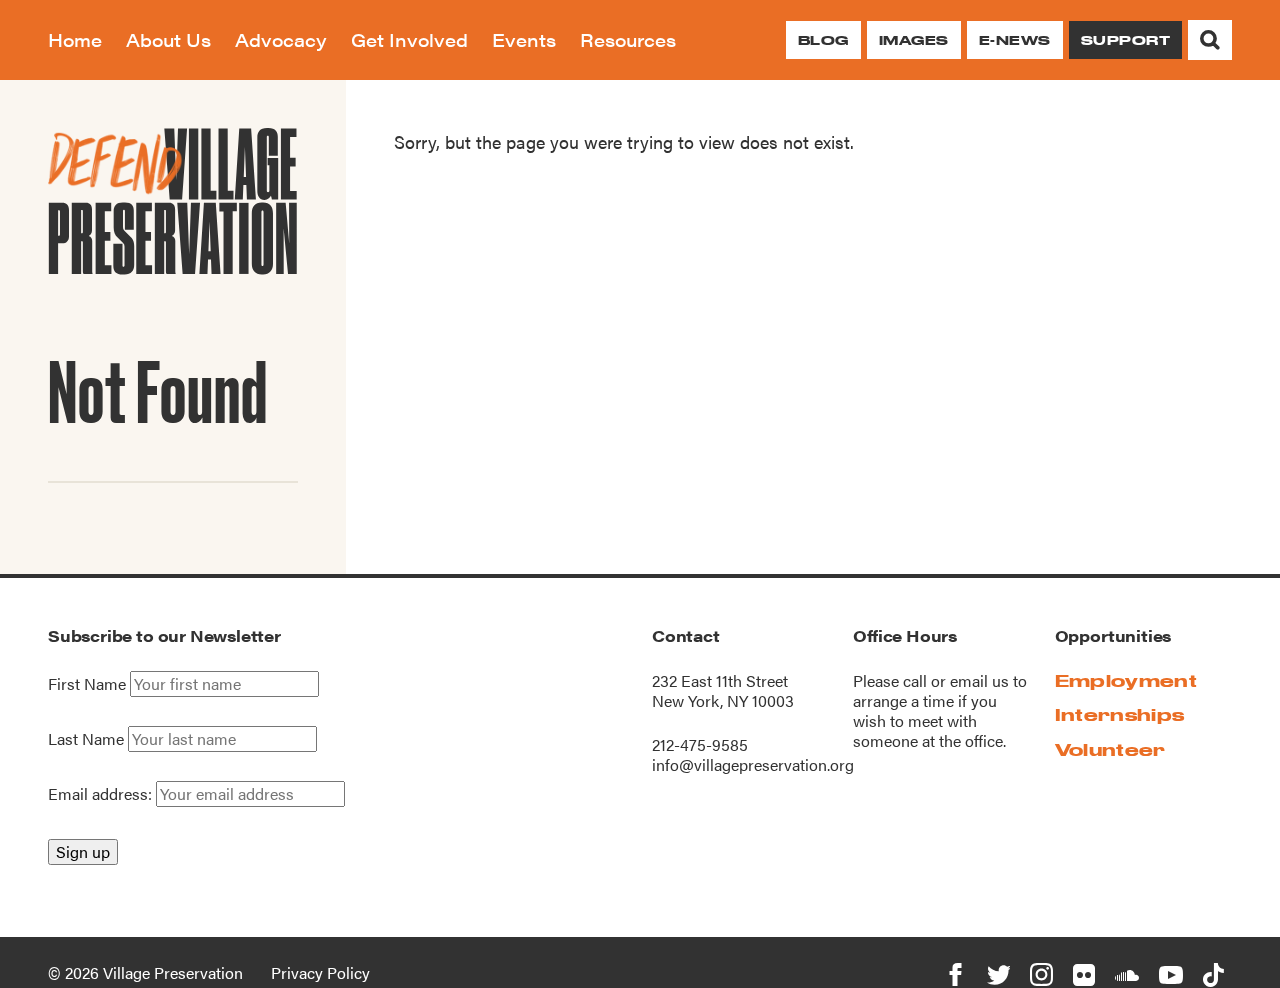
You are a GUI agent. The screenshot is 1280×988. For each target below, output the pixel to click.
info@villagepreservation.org (753, 764)
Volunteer (1110, 749)
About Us (168, 39)
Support (1125, 40)
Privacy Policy (320, 972)
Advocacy (281, 39)
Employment (1126, 680)
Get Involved (409, 39)
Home (75, 39)
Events (524, 39)
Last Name (86, 739)
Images (914, 40)
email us (979, 680)
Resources (628, 39)
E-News (1015, 40)
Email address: (102, 793)
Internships (1120, 714)
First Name (87, 684)
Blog (823, 40)
